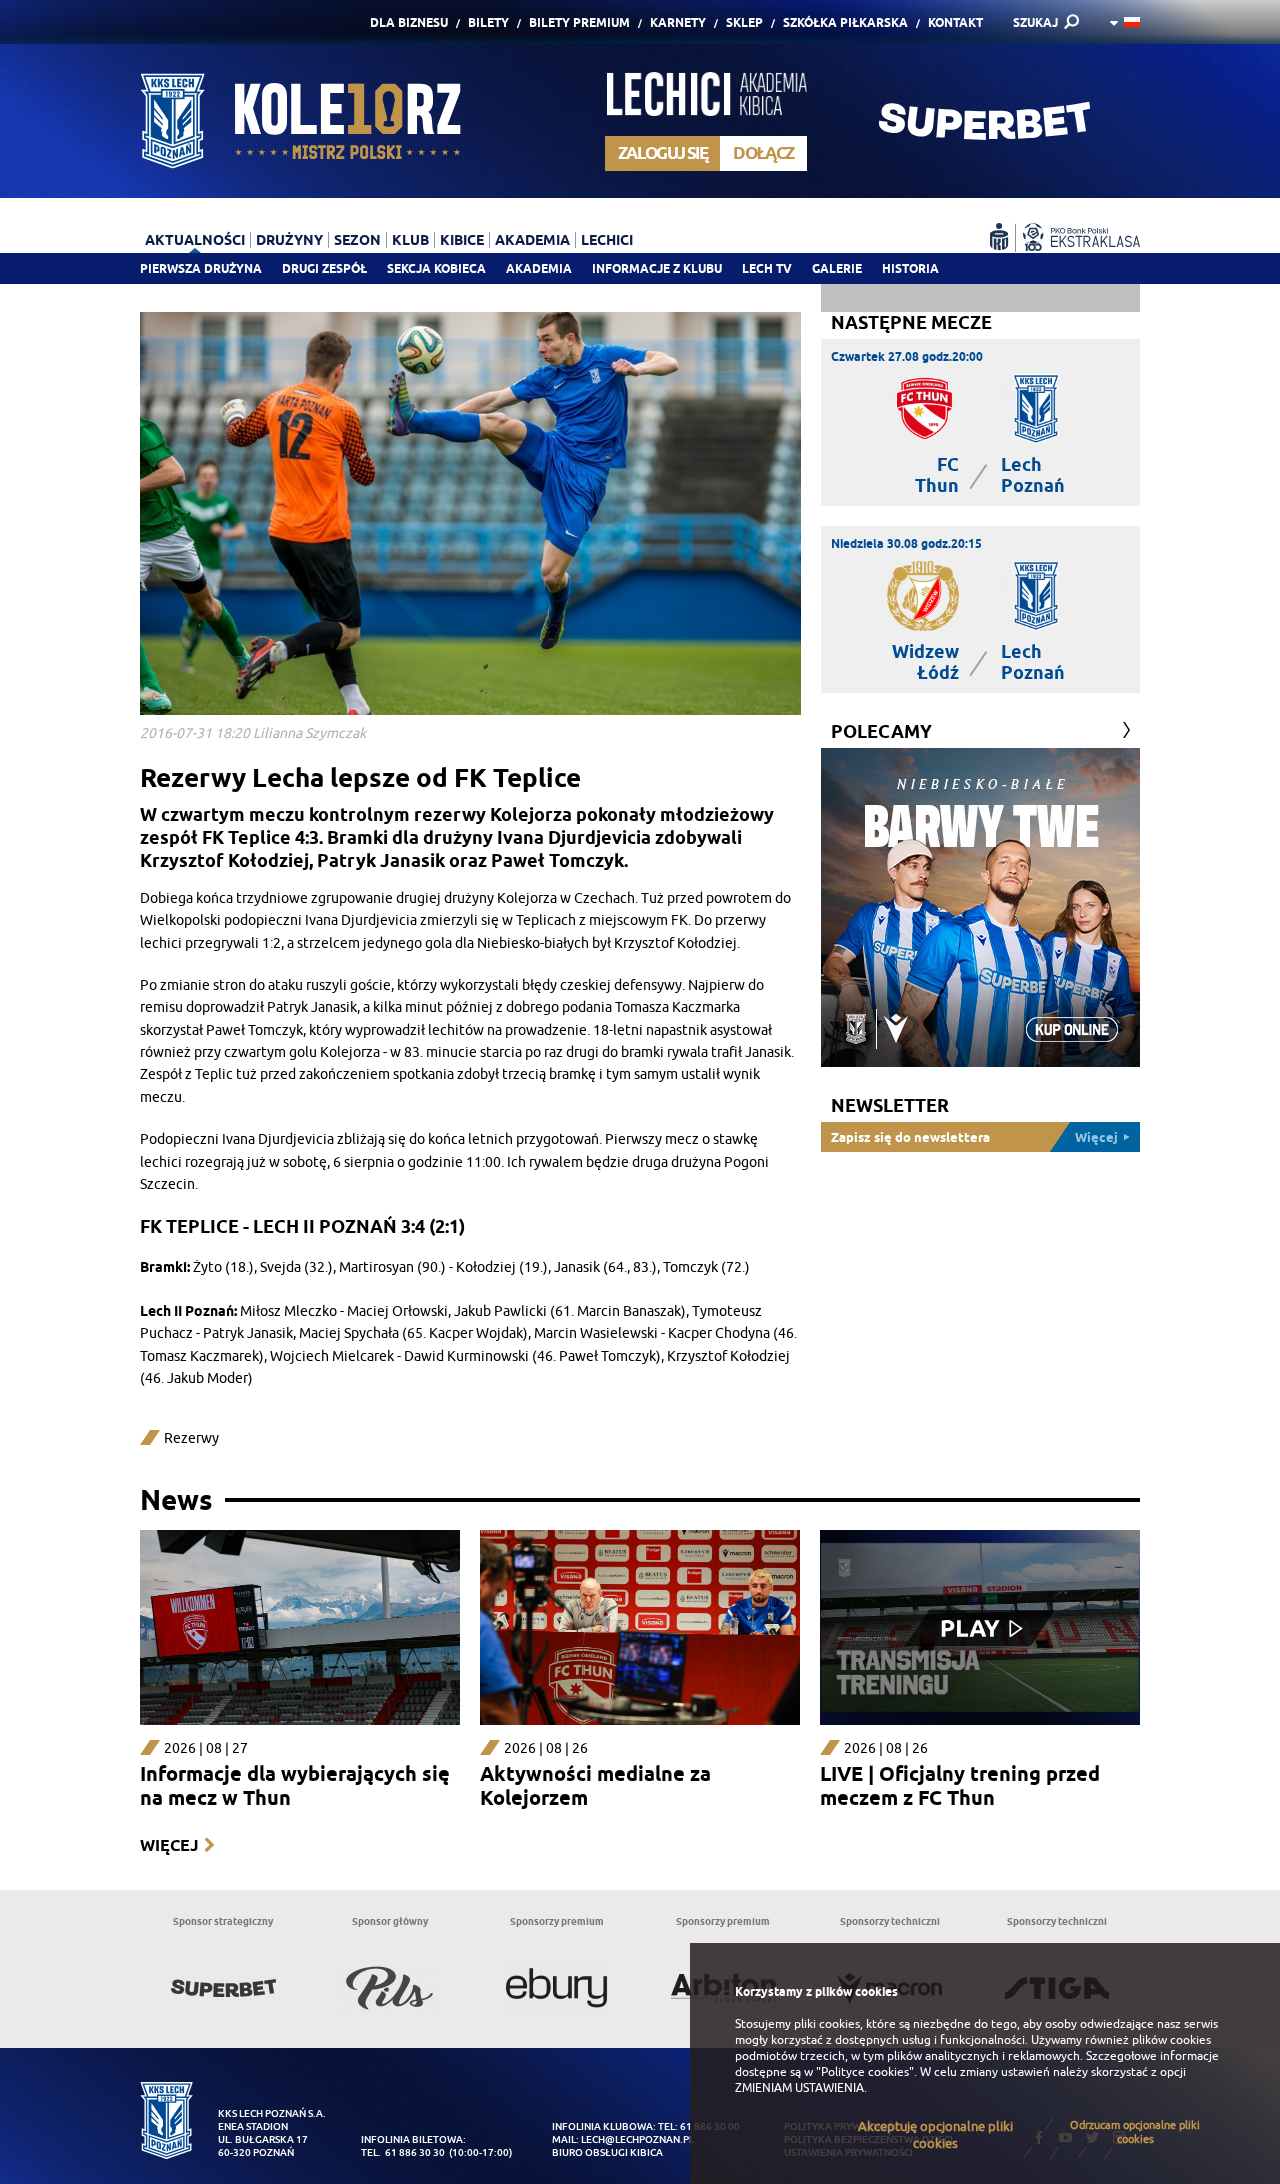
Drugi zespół (324, 268)
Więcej (169, 1845)
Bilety (488, 22)
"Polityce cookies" (865, 2072)
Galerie (837, 268)
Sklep (744, 22)
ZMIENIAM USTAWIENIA (799, 2088)
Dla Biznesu (409, 22)
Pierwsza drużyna (201, 268)
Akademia (539, 268)
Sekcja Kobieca (436, 268)
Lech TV (767, 268)
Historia (910, 268)
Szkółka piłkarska (845, 22)
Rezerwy (191, 1438)
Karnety (678, 22)
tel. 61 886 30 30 (403, 2152)
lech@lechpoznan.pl (637, 2139)
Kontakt (955, 22)
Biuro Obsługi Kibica (607, 2152)
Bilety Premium (579, 22)
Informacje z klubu (657, 268)
